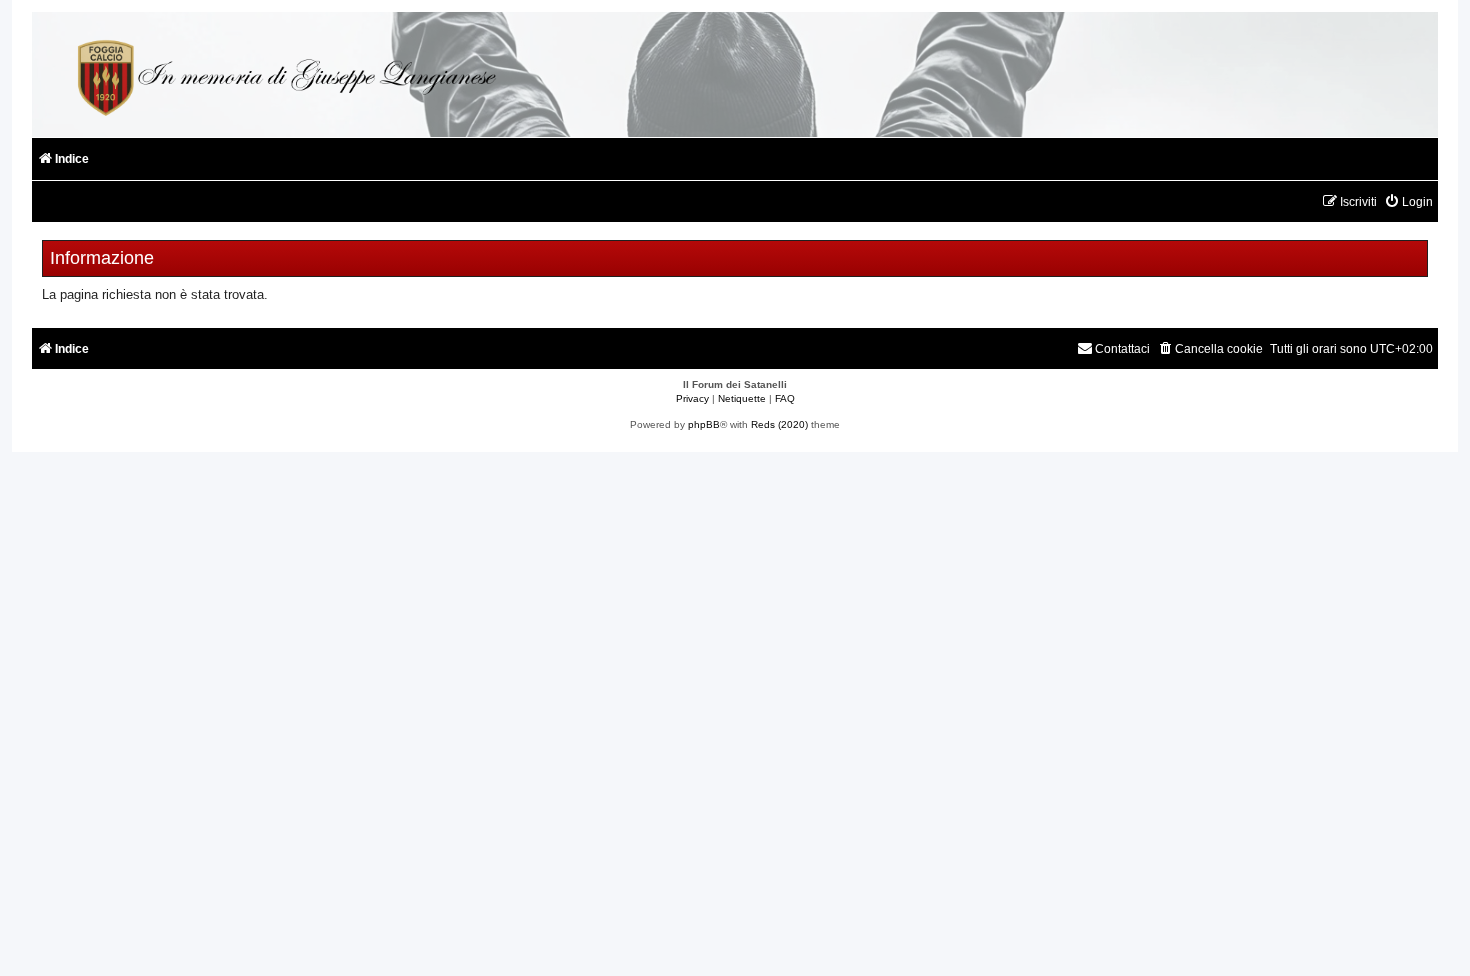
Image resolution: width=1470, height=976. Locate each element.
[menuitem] (1408, 202)
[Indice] (284, 74)
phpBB (704, 424)
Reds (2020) (779, 424)
